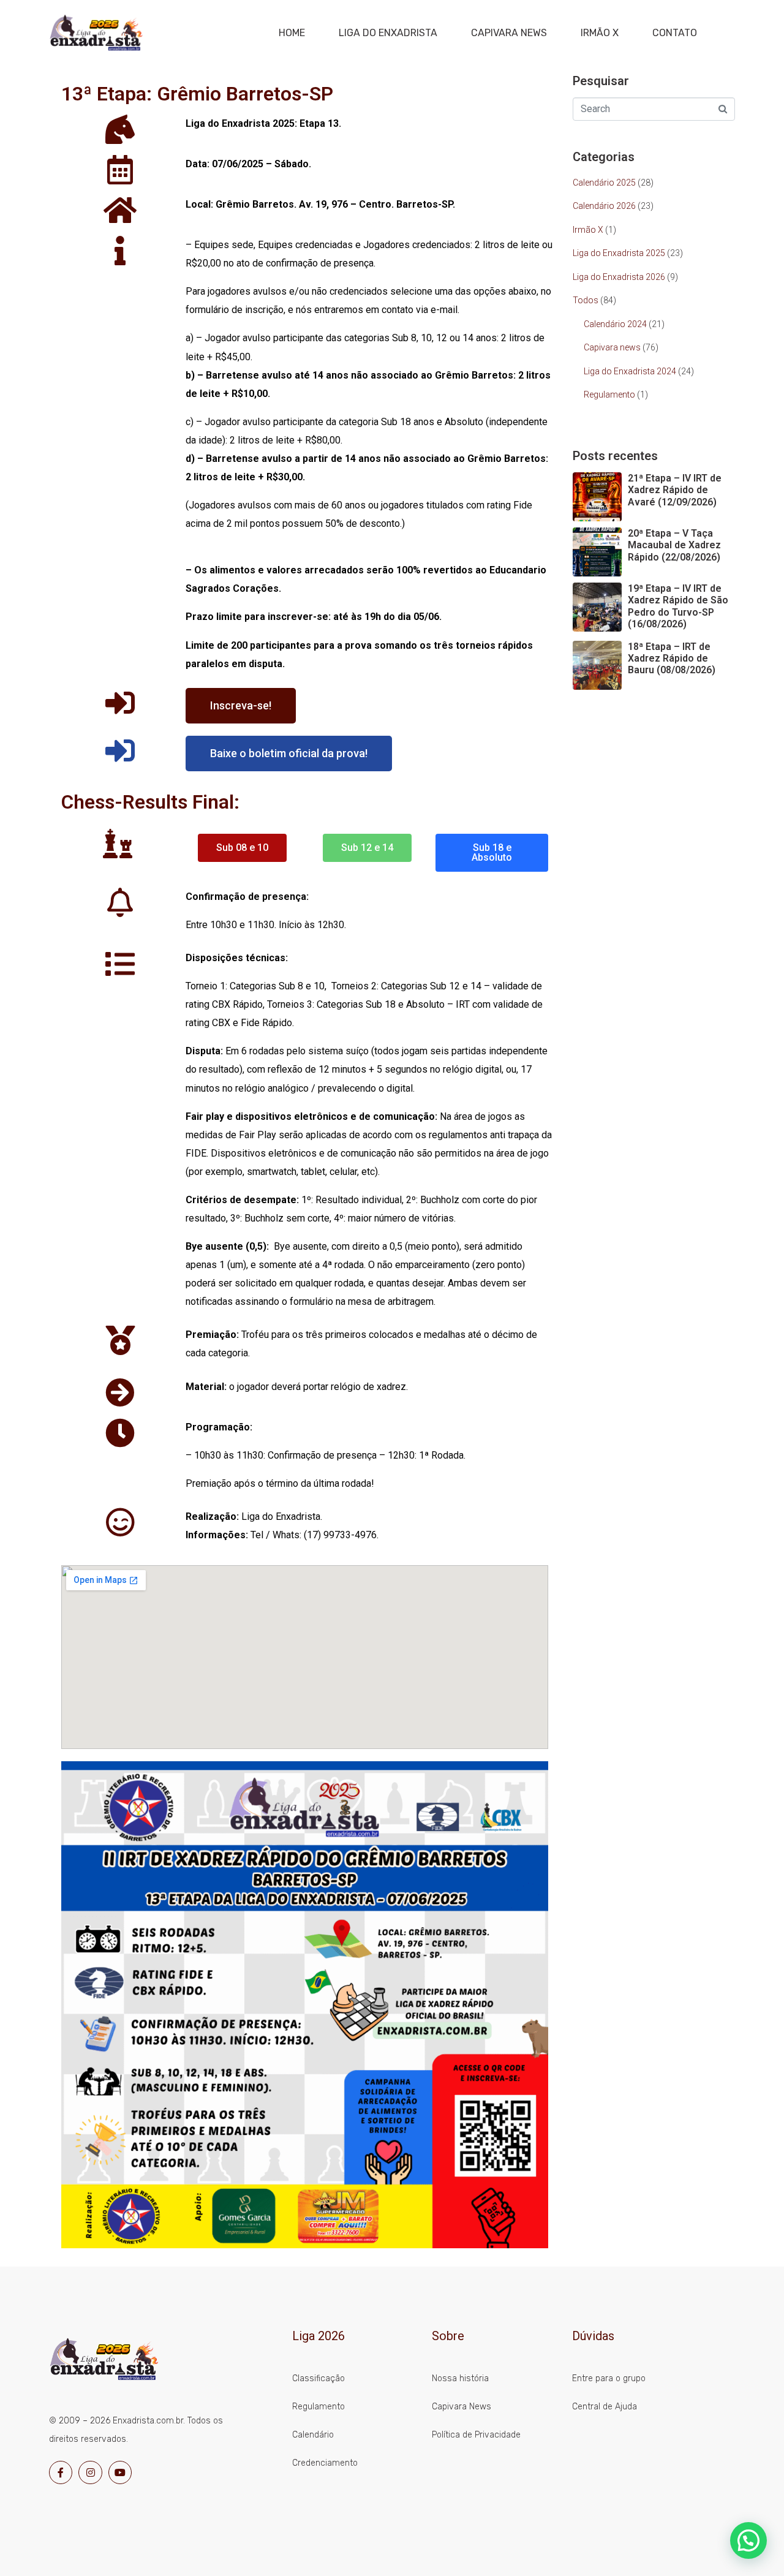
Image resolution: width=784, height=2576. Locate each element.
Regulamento (609, 395)
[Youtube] (120, 2472)
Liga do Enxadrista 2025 (619, 253)
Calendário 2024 (615, 324)
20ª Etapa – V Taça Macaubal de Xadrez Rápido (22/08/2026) (674, 545)
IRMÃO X (600, 33)
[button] (748, 2540)
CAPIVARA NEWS (509, 33)
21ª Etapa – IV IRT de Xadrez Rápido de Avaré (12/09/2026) (675, 490)
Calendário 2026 (604, 206)
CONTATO (675, 33)
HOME (292, 33)
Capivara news (612, 347)
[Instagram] (90, 2472)
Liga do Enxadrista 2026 (619, 277)
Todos (586, 300)
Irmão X (588, 230)
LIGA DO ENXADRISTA (388, 33)
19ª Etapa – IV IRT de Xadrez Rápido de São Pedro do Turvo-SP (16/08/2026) (678, 606)
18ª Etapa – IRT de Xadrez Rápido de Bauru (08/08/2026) (672, 658)
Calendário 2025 (604, 183)
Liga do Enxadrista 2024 (630, 371)
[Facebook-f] (61, 2472)
